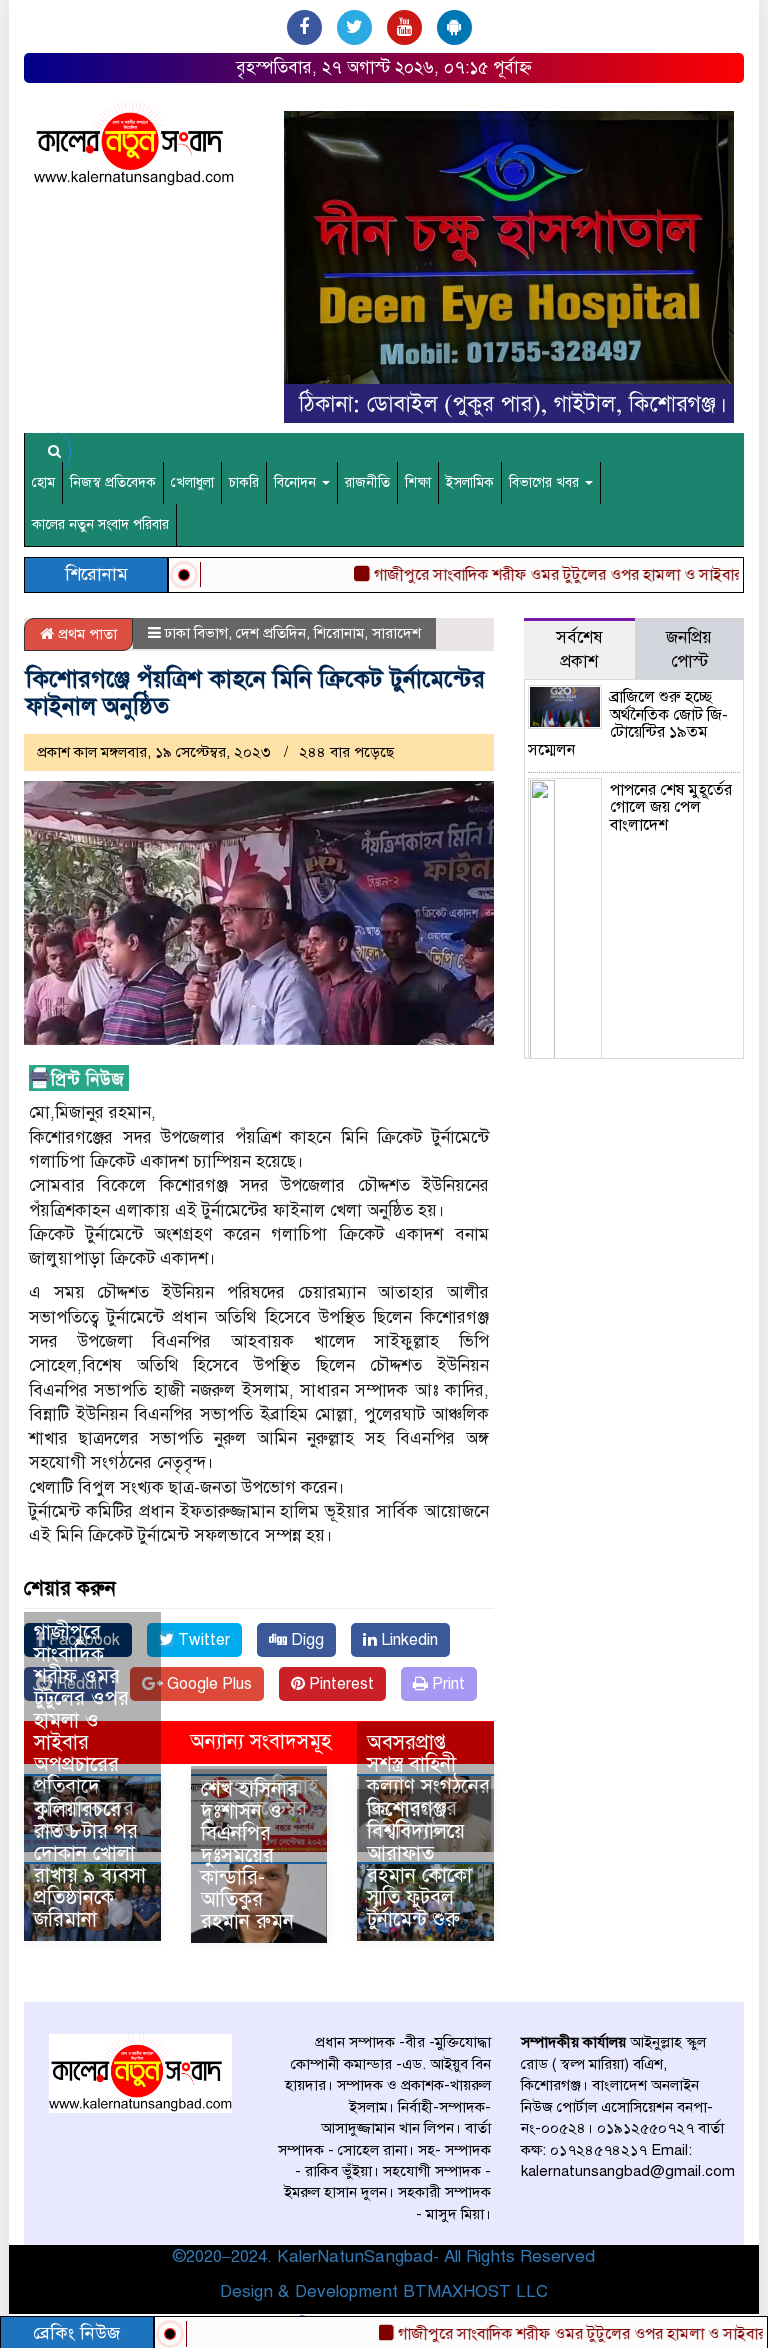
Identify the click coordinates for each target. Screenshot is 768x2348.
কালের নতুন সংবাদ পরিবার (100, 524)
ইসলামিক (470, 482)
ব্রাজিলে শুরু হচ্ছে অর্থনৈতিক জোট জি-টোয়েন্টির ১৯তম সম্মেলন (628, 723)
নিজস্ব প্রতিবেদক (113, 482)
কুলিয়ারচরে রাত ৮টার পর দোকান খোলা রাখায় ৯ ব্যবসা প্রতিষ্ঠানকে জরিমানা (90, 1864)
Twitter (202, 1640)
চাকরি (244, 482)
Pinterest (339, 1684)
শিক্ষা (418, 482)
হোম (43, 482)
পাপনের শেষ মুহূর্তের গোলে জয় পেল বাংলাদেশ (671, 807)
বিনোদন (297, 482)
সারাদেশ (396, 633)
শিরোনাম (339, 633)
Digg (305, 1640)
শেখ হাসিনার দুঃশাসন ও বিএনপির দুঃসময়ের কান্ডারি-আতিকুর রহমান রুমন (249, 1855)
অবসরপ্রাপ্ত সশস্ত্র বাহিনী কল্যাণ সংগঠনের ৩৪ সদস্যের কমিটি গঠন (428, 1786)
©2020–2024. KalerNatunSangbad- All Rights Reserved (384, 2256)
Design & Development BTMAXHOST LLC (384, 2291)
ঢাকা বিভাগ (196, 633)
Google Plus (207, 1684)
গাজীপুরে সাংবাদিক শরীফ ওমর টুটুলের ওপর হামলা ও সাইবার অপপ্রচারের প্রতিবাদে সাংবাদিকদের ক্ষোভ (84, 1731)
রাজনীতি (367, 482)
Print (446, 1684)
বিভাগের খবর (546, 482)
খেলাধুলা (192, 482)
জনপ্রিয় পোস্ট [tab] (689, 649)
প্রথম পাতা (85, 634)
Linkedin (407, 1640)
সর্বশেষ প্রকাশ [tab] (579, 649)
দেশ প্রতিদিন (271, 633)
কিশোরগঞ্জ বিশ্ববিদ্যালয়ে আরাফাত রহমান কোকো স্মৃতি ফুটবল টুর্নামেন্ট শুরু (419, 1864)
